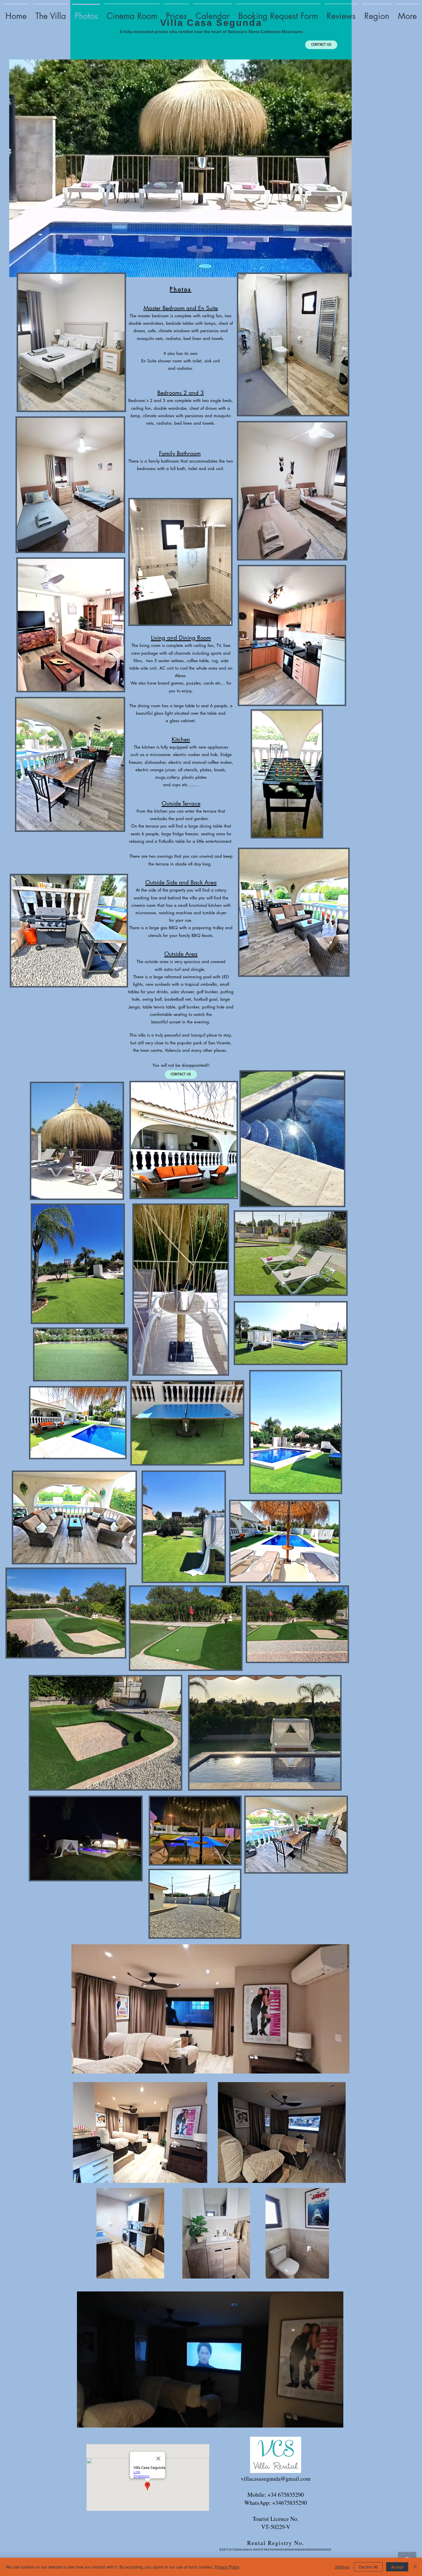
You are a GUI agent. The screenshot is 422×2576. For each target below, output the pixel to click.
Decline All (368, 2567)
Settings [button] (342, 2567)
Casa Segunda (224, 23)
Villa (174, 23)
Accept (397, 2567)
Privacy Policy (227, 2567)
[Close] (415, 2567)
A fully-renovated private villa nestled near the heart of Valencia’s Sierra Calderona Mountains (211, 32)
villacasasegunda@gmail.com (276, 2479)
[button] (336, 2421)
